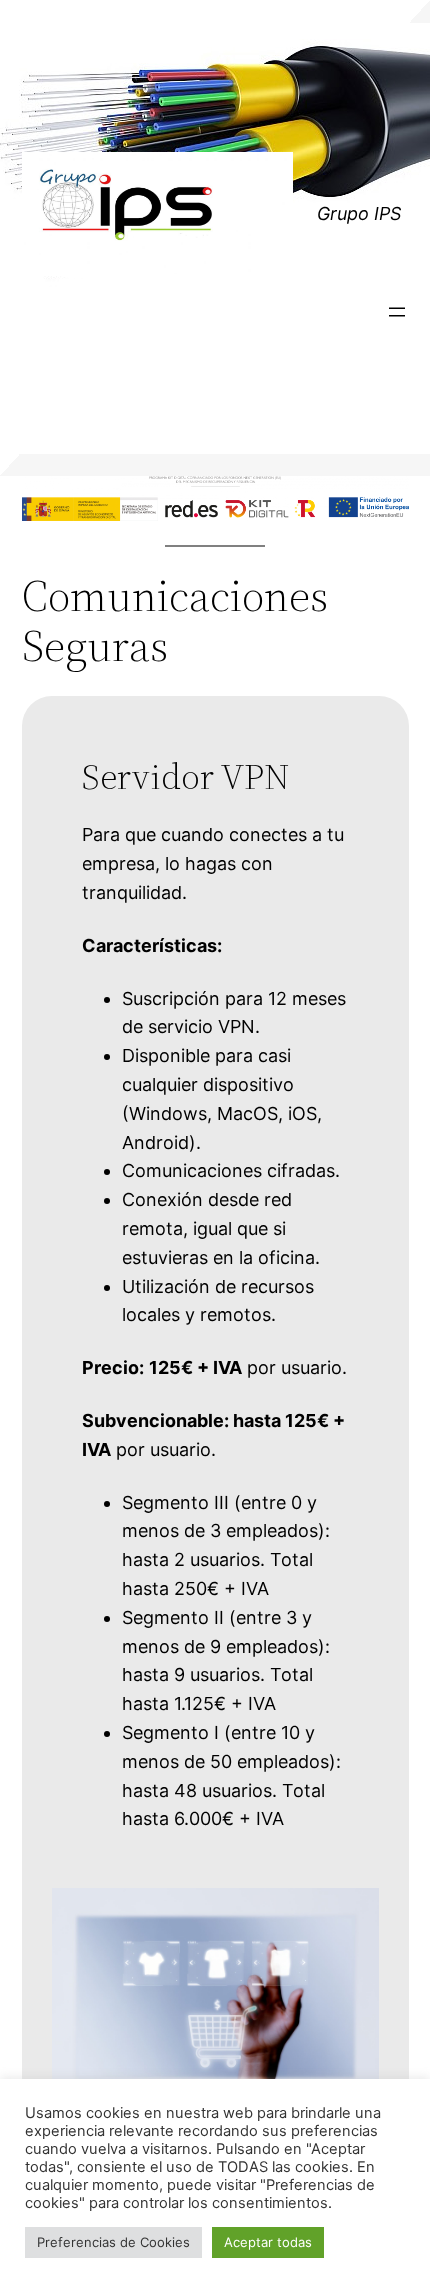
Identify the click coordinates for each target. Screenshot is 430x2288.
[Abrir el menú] (397, 312)
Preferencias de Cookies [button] (113, 2242)
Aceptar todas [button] (268, 2242)
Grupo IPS (359, 213)
